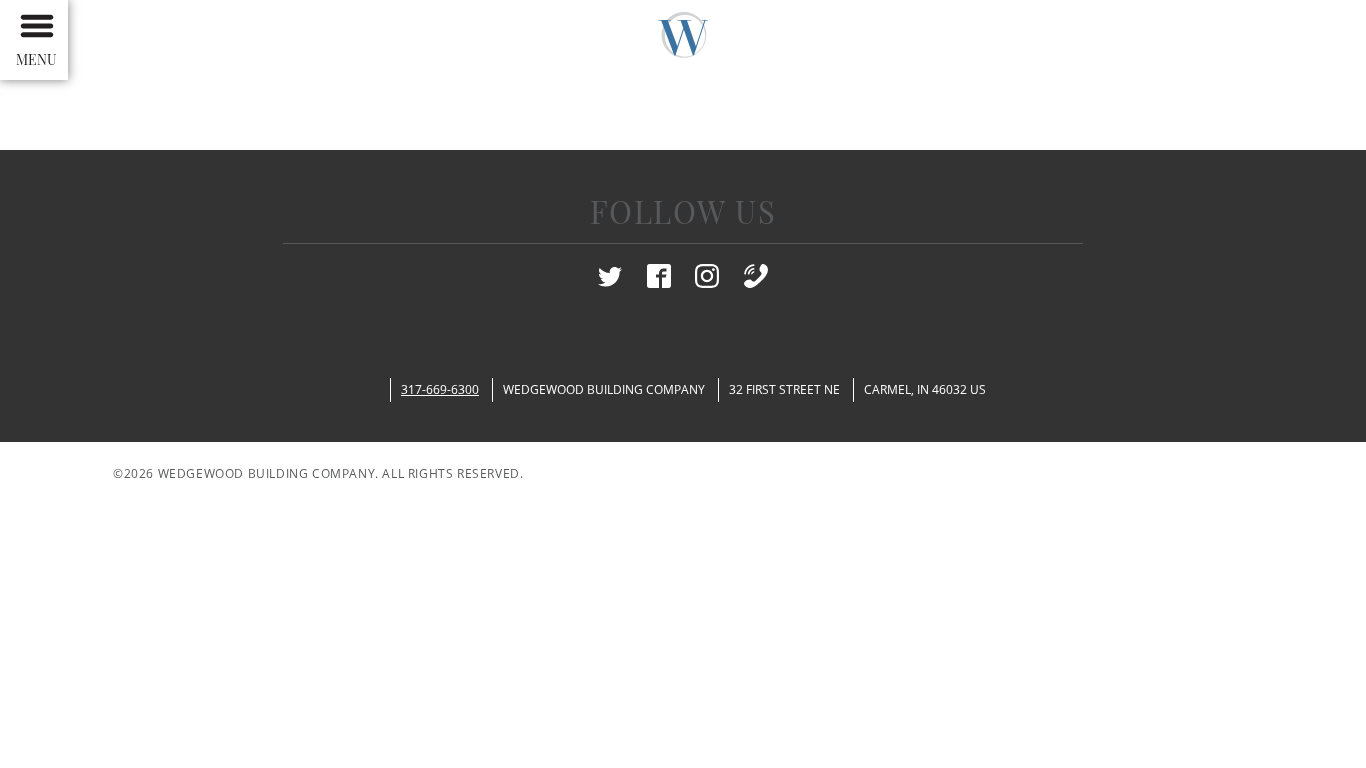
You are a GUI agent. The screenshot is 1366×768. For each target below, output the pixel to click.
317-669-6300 (440, 389)
